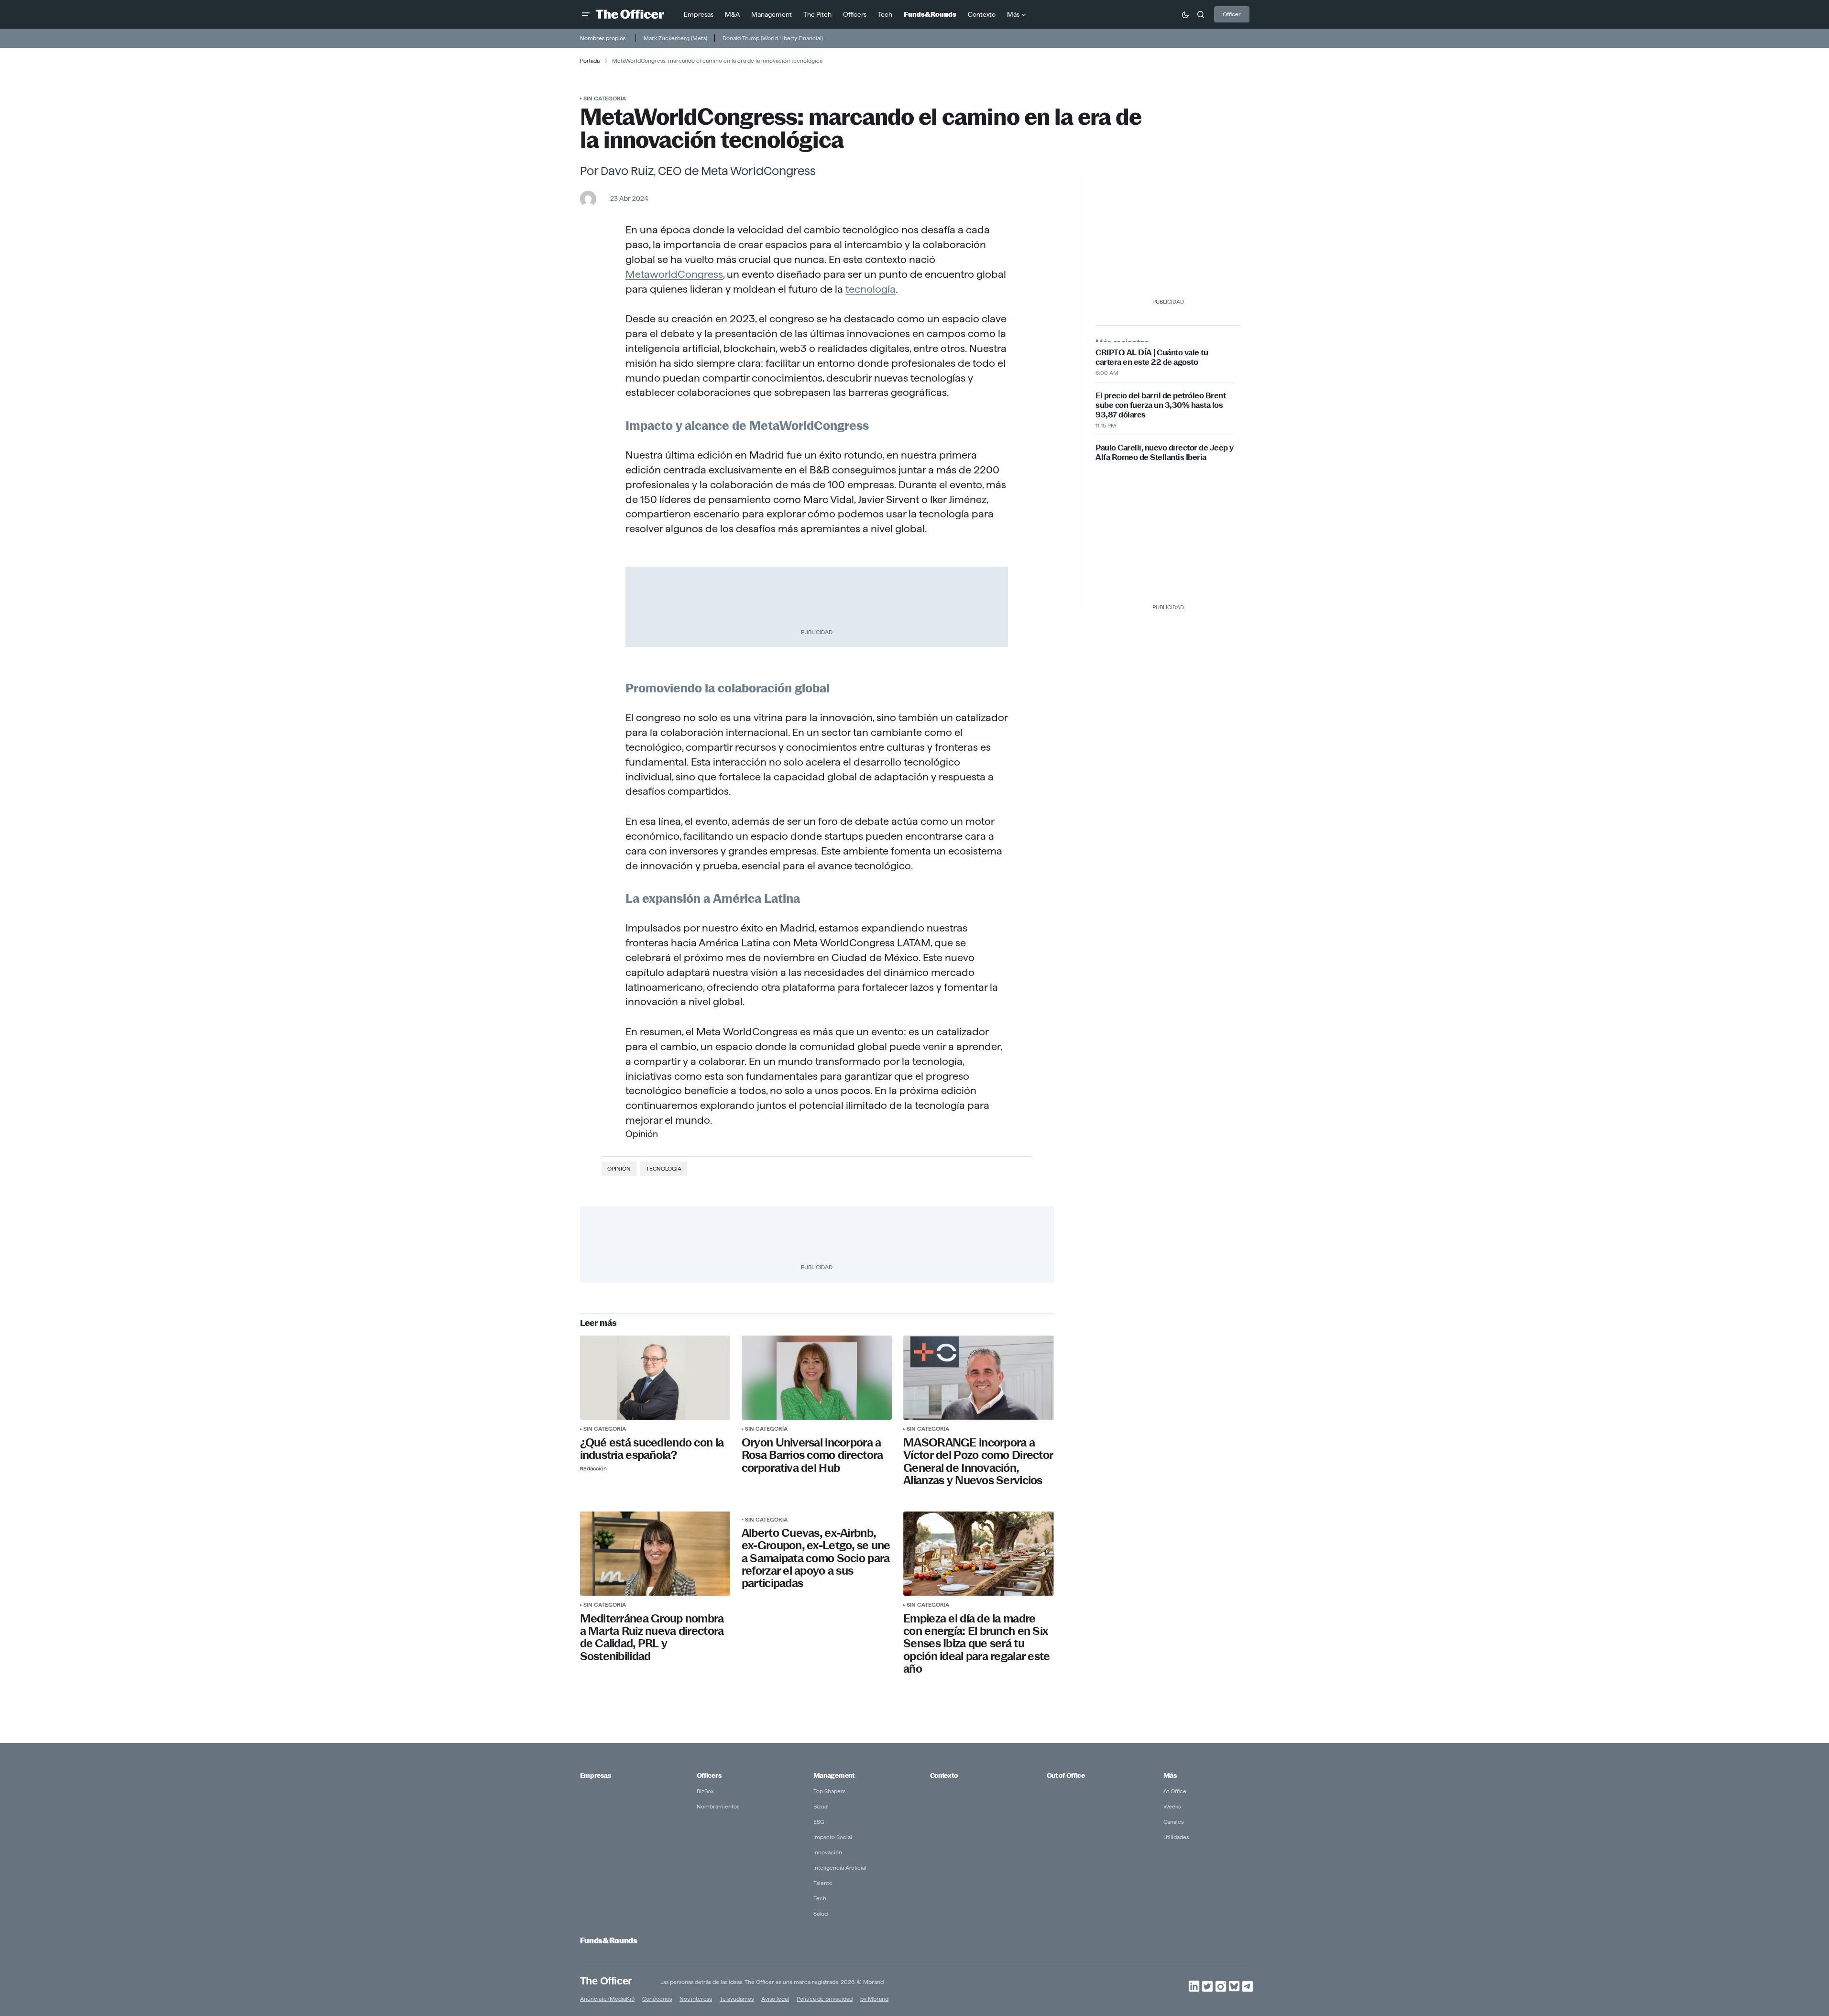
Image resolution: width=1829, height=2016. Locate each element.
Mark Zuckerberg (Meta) (675, 38)
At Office (1175, 1791)
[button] (586, 14)
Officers (709, 1775)
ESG (819, 1822)
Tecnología (664, 1168)
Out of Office (1066, 1775)
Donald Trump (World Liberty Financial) (773, 38)
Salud (821, 1913)
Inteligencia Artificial (840, 1868)
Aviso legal (775, 1999)
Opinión (619, 1168)
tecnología (871, 289)
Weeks (1172, 1806)
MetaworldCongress (674, 274)
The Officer (606, 1980)
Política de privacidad (825, 1999)
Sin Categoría (605, 98)
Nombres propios (603, 38)
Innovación (828, 1852)
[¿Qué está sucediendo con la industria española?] (655, 1378)
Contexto (944, 1775)
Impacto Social (833, 1837)
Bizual (821, 1806)
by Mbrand (874, 1999)
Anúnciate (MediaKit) (607, 1999)
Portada (590, 60)
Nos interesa (696, 1999)
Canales (1173, 1822)
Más (1170, 1775)
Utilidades (1176, 1837)
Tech (820, 1898)
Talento (823, 1883)
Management (834, 1775)
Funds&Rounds (609, 1941)
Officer (1232, 14)
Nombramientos (718, 1806)
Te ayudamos (737, 1999)
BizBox (705, 1791)
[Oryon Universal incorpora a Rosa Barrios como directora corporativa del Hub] (817, 1378)
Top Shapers (829, 1791)
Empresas (596, 1775)
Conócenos (657, 1999)
